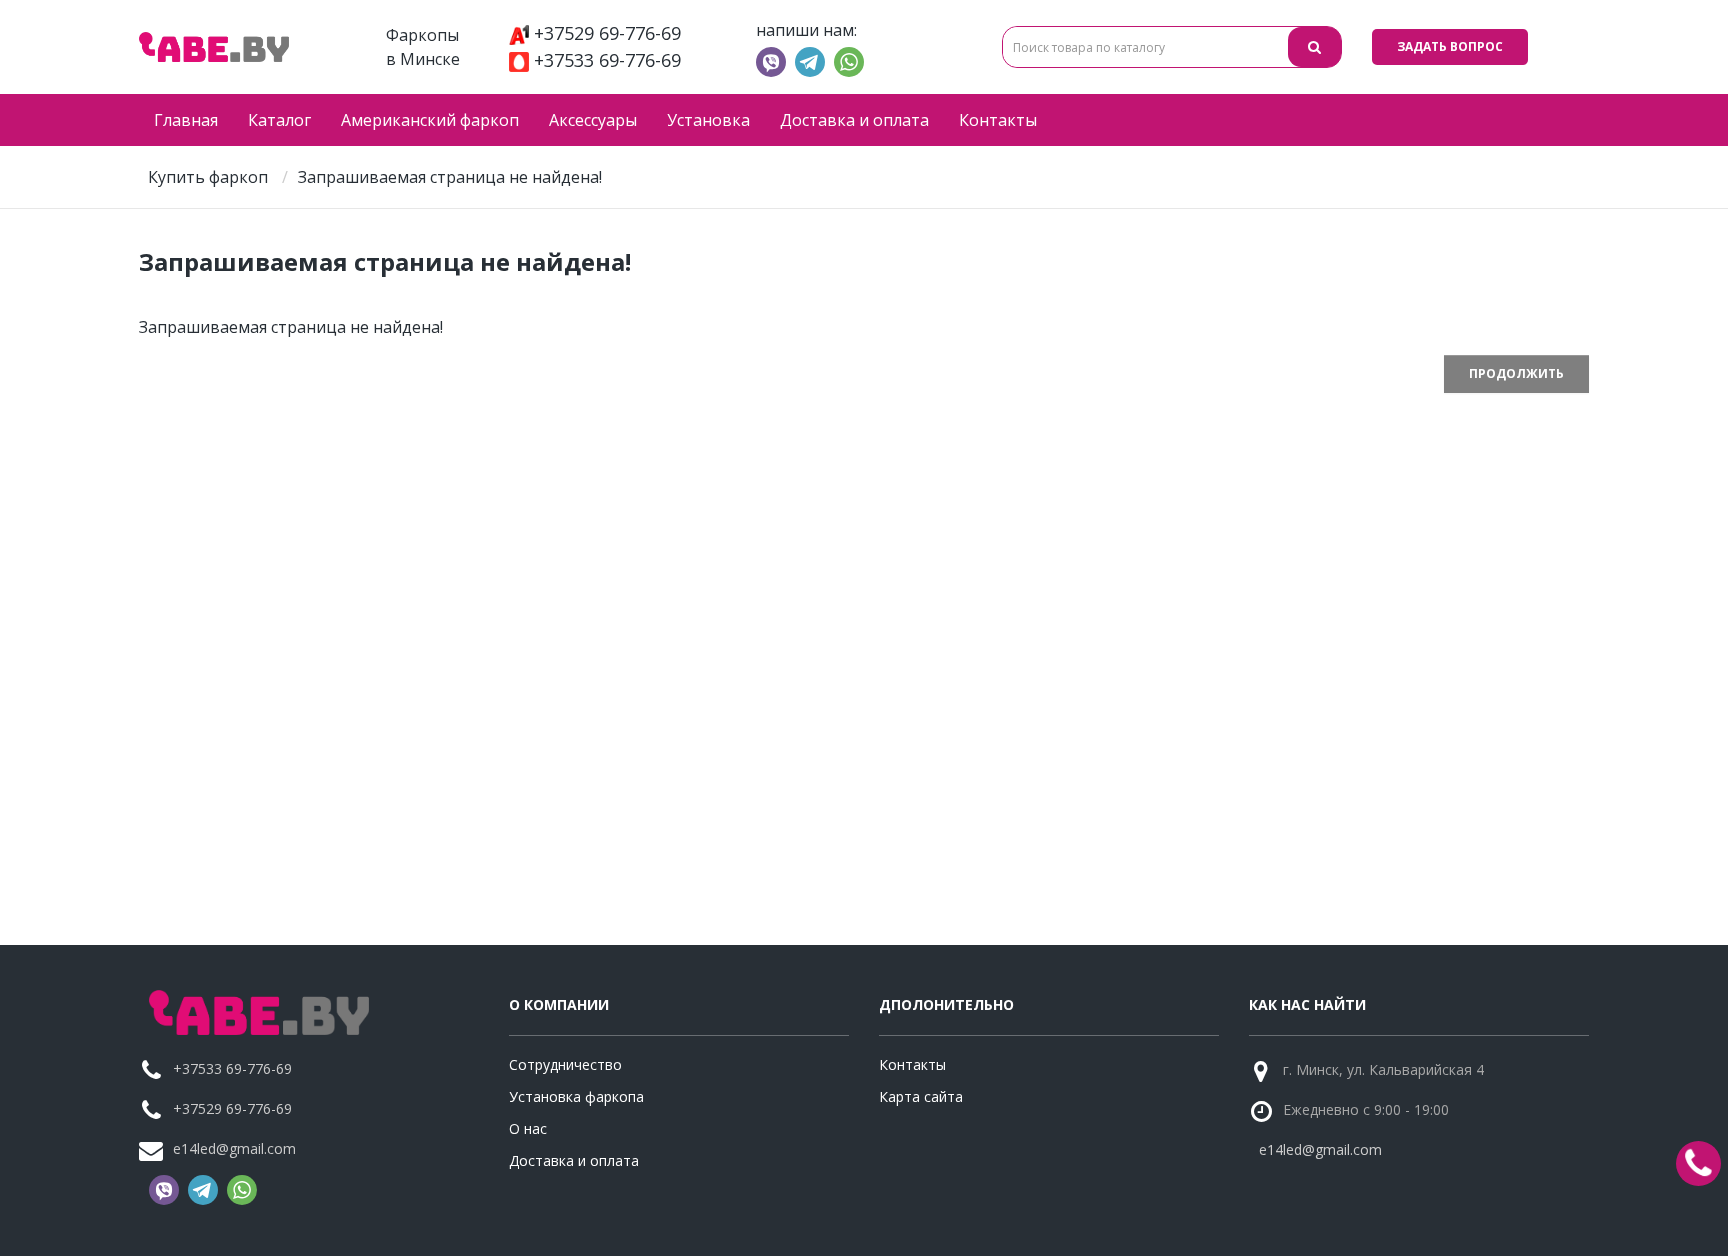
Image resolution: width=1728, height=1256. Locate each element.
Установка (708, 120)
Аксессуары (593, 120)
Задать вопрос (1450, 46)
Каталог (279, 120)
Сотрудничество (565, 1064)
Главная (186, 120)
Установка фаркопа (576, 1096)
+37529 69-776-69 (607, 33)
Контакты (998, 120)
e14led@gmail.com (234, 1148)
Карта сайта (921, 1096)
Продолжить (1516, 373)
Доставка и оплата (854, 120)
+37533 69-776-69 (607, 60)
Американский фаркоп (430, 120)
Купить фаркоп (208, 177)
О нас (528, 1128)
